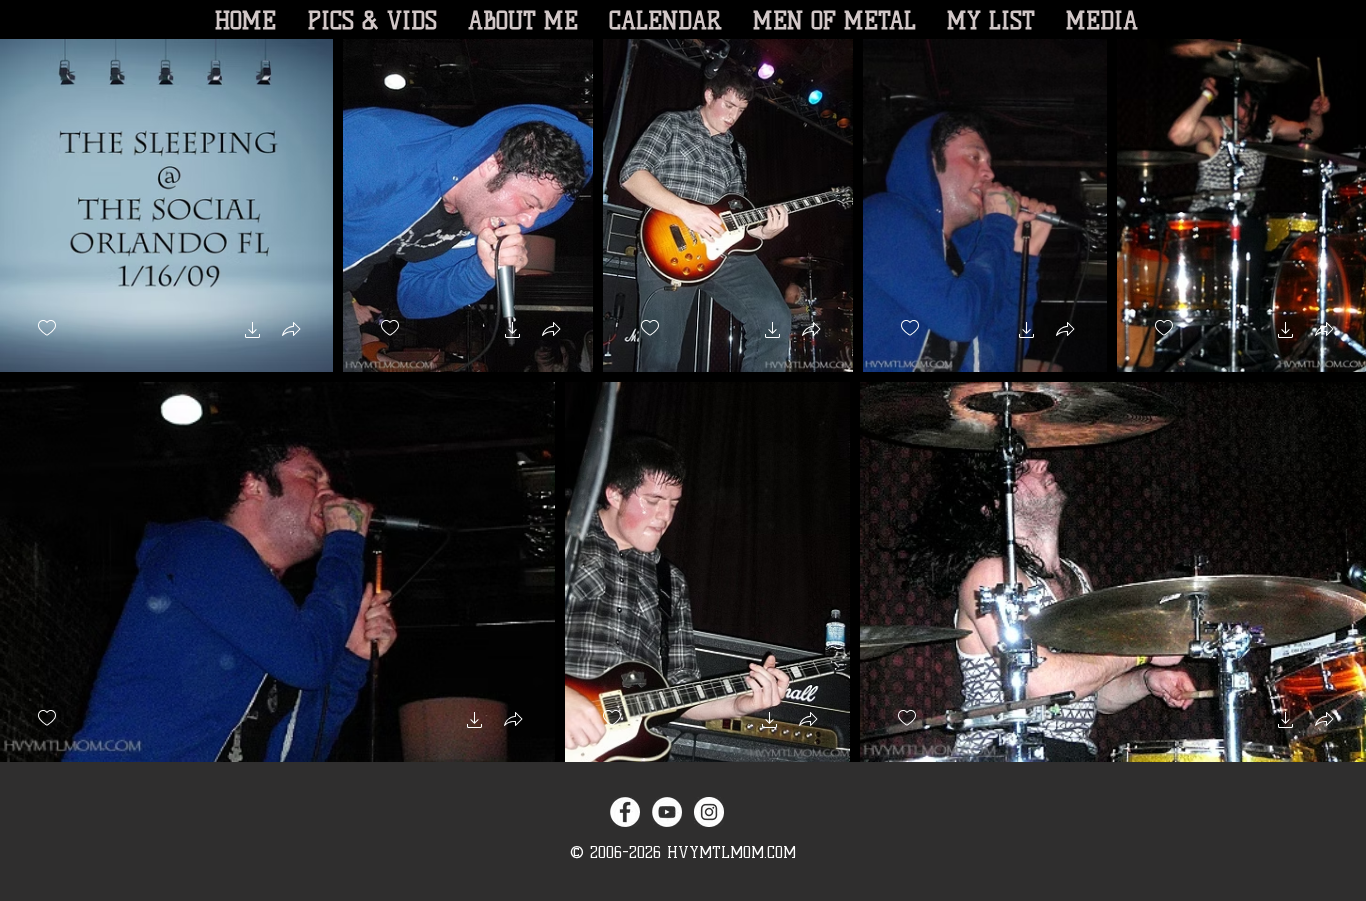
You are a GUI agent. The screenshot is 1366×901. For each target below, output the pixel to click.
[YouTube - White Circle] (667, 812)
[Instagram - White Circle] (709, 812)
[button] (253, 332)
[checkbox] (47, 328)
